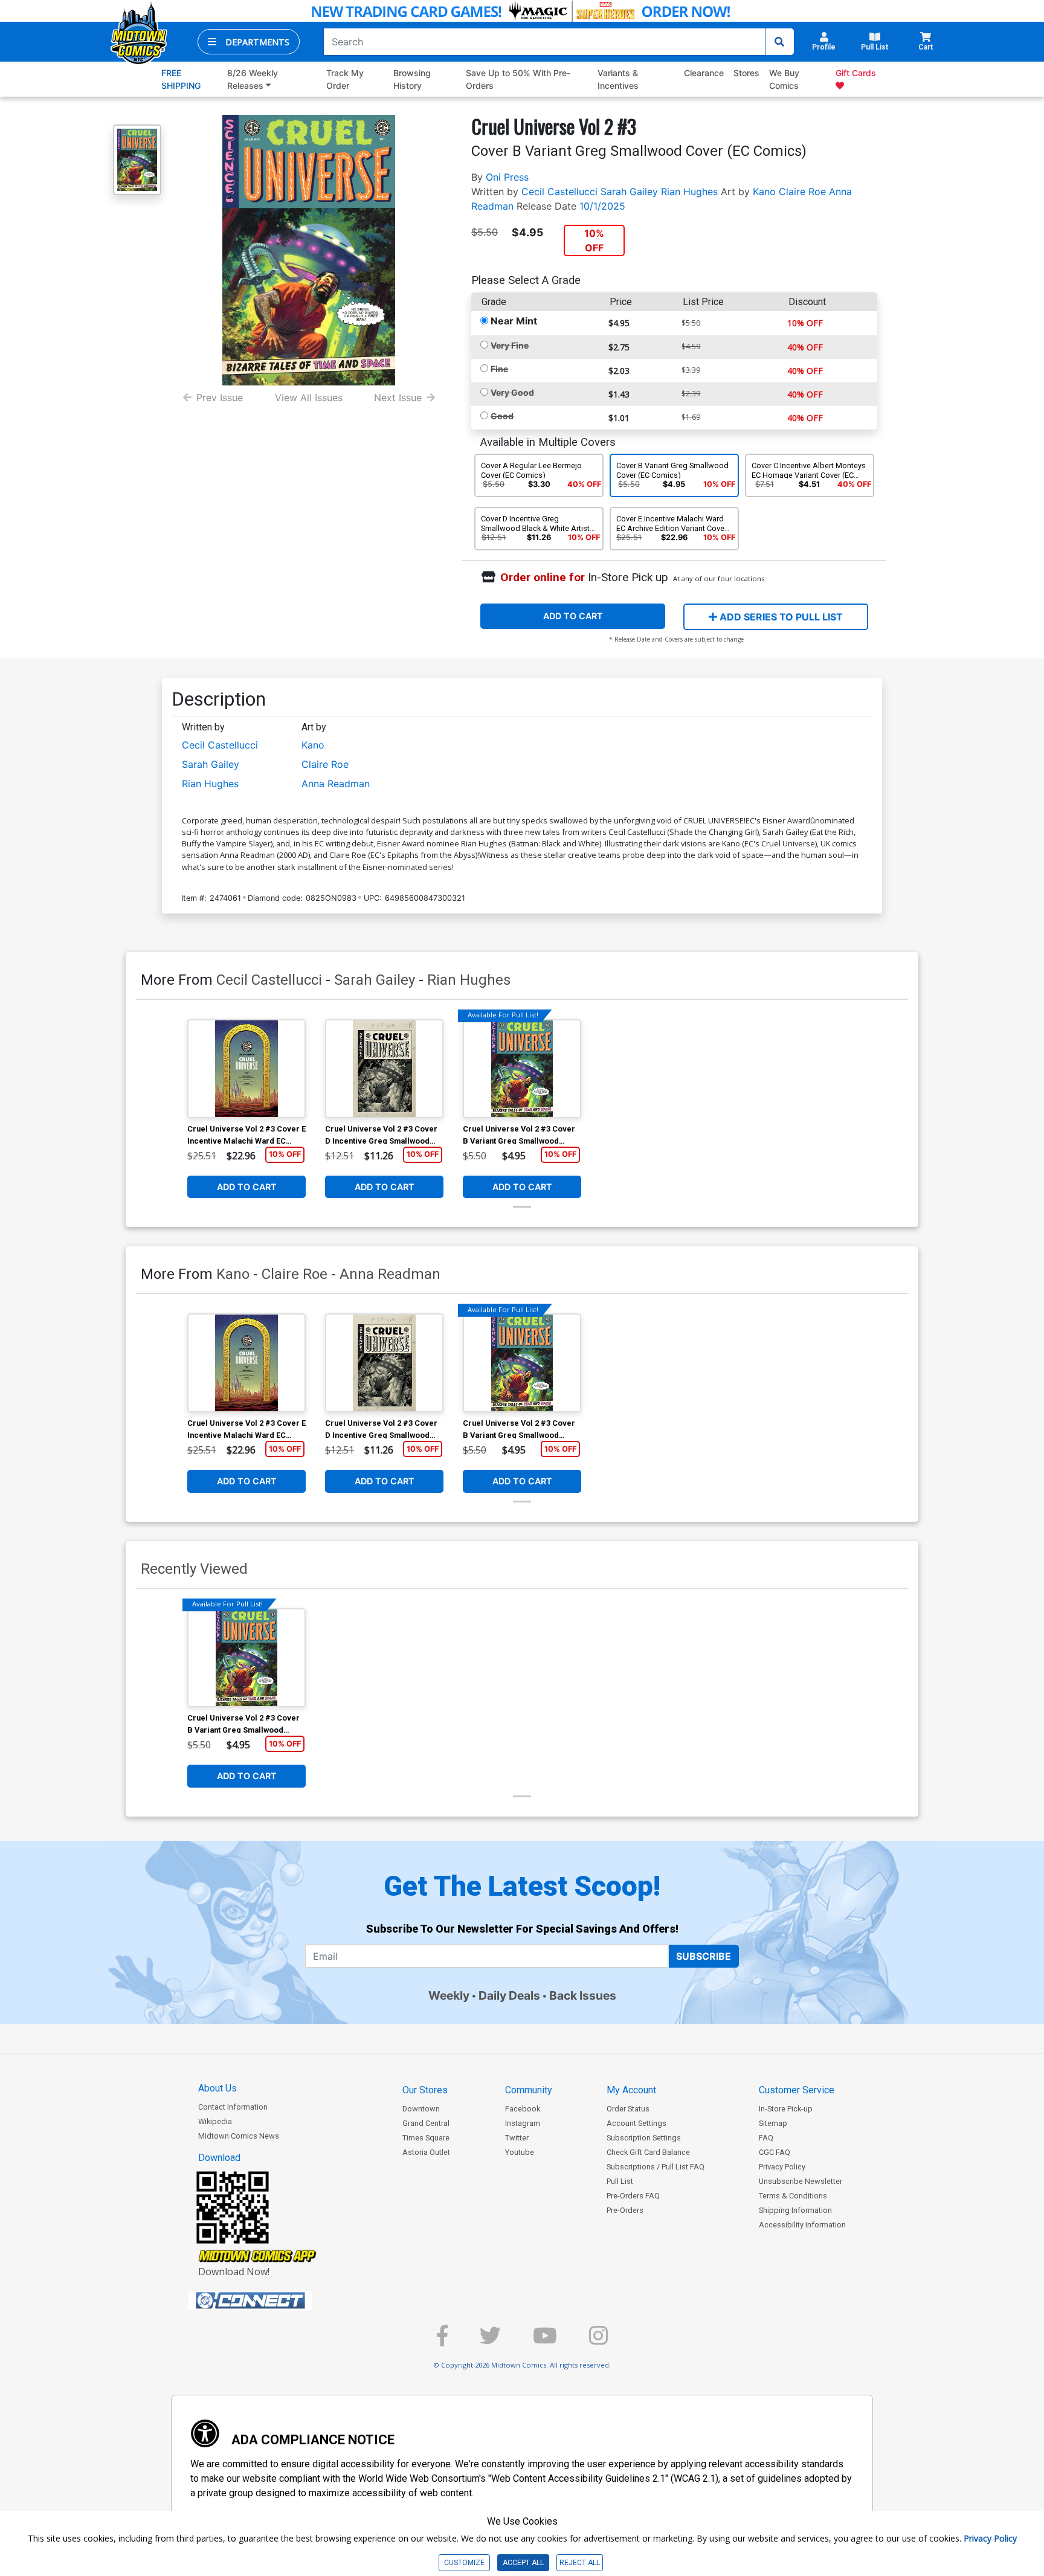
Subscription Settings (644, 2138)
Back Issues (583, 1995)
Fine (499, 369)
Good (502, 416)
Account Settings (636, 2123)
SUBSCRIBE (704, 1956)
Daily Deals (509, 1995)
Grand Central (426, 2123)
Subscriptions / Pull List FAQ (656, 2167)
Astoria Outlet (426, 2152)
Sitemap (773, 2123)
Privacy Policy (782, 2167)
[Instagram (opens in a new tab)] (598, 2341)
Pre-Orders (625, 2210)
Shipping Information (795, 2210)
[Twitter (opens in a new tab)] (490, 2341)
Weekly (449, 1995)
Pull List (620, 2181)
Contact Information (233, 2107)
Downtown (421, 2109)
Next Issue (398, 398)
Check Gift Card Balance (648, 2152)
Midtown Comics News (239, 2136)
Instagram (523, 2123)
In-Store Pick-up (786, 2109)
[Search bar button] (779, 42)
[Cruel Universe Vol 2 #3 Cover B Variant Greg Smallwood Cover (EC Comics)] (522, 1069)
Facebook (523, 2109)
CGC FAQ (775, 2152)
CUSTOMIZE (464, 2563)
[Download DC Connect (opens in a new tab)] (273, 2301)
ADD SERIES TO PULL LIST (780, 617)
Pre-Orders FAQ (633, 2196)
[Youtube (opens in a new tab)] (545, 2341)
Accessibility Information (802, 2225)
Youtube (520, 2152)
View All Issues (309, 398)
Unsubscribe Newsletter (801, 2181)
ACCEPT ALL (523, 2563)
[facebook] (442, 2341)
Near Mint (514, 321)
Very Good (512, 392)
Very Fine (510, 345)
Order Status (628, 2109)
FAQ (766, 2138)
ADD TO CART (573, 616)
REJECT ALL (580, 2563)
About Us (217, 2088)
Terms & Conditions (793, 2196)
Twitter (517, 2138)
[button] (249, 42)
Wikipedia (215, 2121)
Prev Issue (220, 398)
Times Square (426, 2138)
